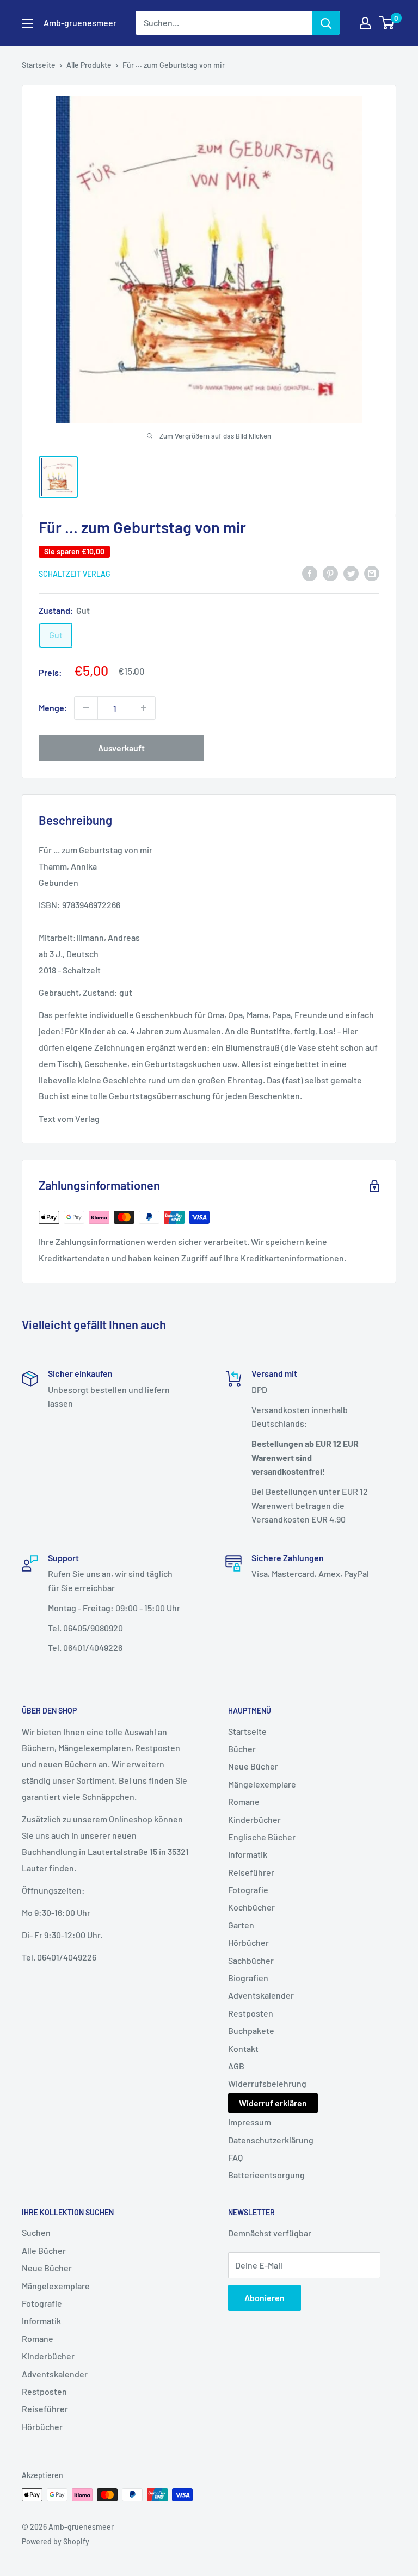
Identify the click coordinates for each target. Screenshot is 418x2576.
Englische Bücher (262, 1837)
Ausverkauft (121, 748)
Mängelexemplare (262, 1784)
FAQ (235, 2157)
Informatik (248, 1854)
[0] (387, 23)
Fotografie (248, 1890)
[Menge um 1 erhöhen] (144, 708)
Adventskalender (261, 1995)
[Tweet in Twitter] (351, 573)
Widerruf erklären (273, 2103)
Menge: (53, 708)
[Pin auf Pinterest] (330, 573)
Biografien (248, 1978)
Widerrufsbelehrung (267, 2083)
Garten (241, 1925)
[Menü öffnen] (27, 23)
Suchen (36, 2232)
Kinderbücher (254, 1819)
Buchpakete (251, 2030)
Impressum (250, 2122)
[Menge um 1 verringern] (86, 708)
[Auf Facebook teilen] (310, 573)
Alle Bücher (44, 2250)
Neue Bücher (253, 1766)
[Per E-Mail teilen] (372, 573)
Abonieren (265, 2298)
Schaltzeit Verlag (75, 574)
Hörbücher (248, 1942)
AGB (236, 2066)
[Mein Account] (365, 23)
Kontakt (243, 2048)
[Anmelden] (326, 23)
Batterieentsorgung (266, 2175)
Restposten (251, 2013)
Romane (244, 1801)
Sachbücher (251, 1960)
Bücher (242, 1749)
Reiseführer (251, 1872)
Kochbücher (251, 1907)
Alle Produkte (89, 65)
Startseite (39, 65)
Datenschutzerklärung (271, 2140)
